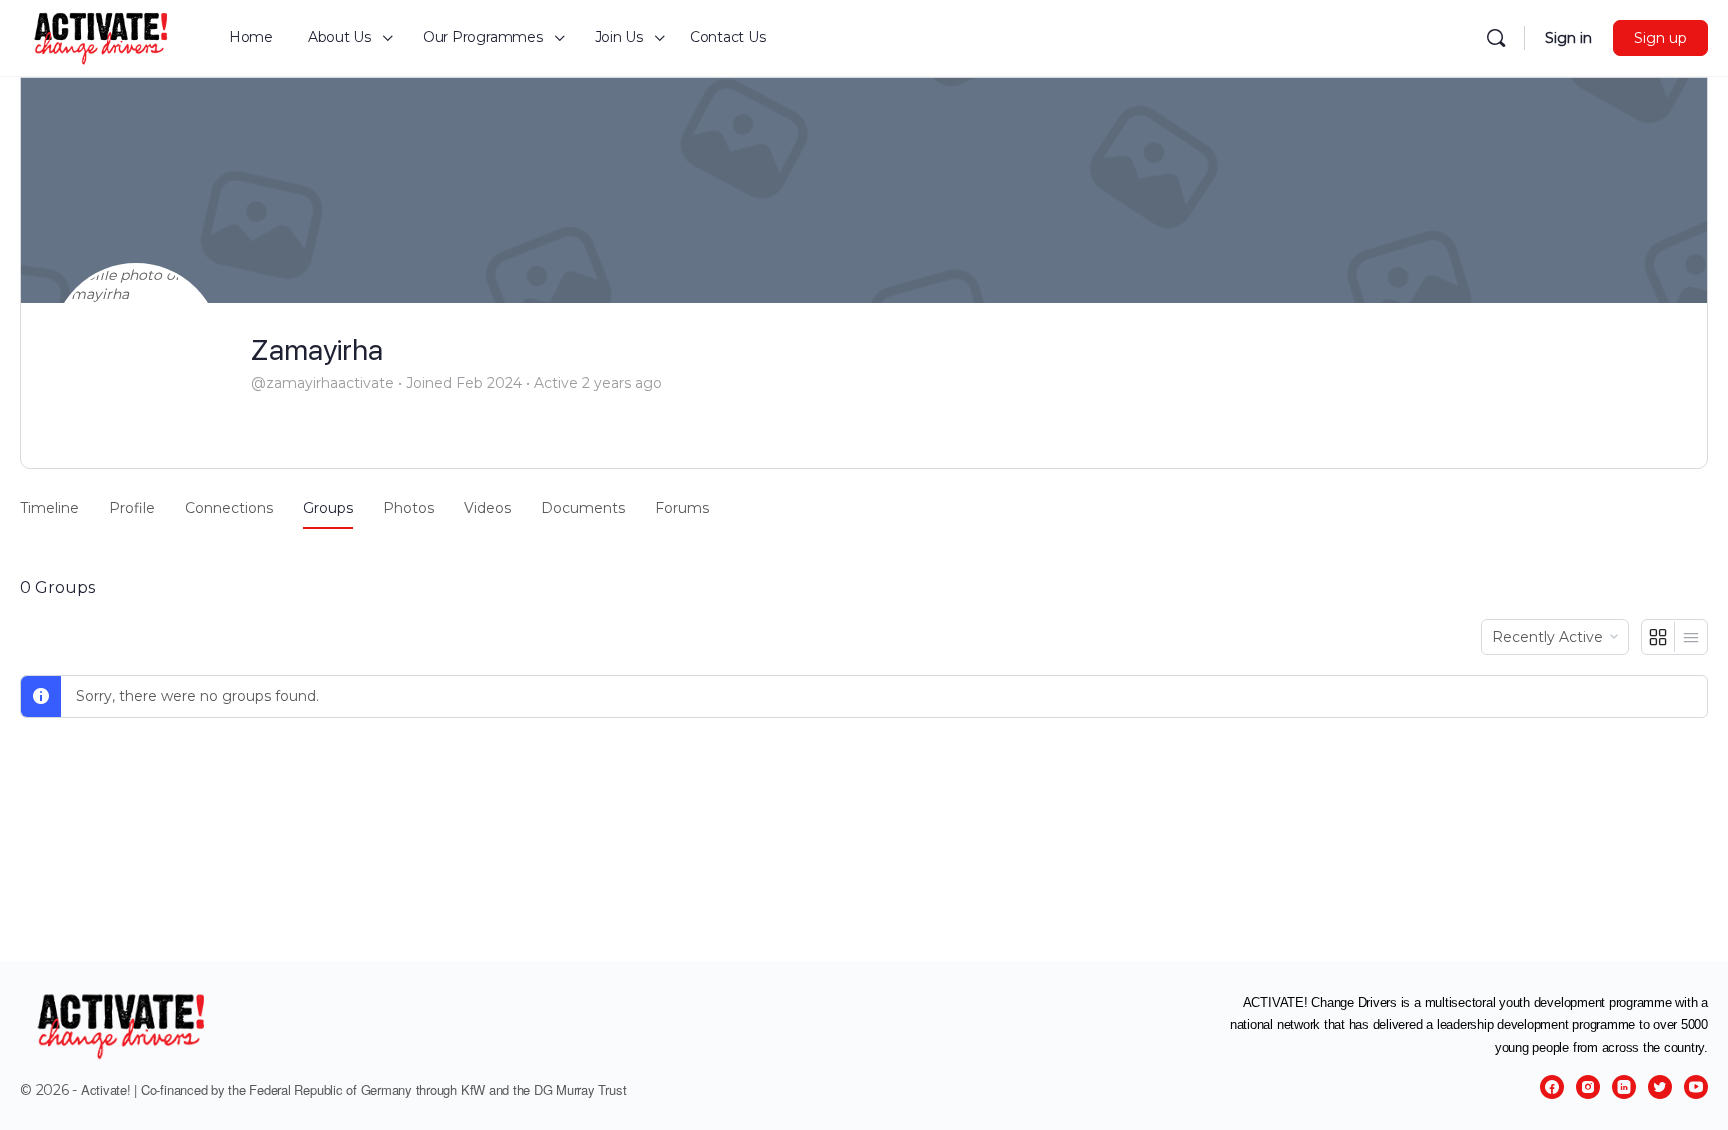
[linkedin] (1624, 1087)
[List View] (1691, 637)
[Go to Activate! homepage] (102, 35)
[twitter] (1660, 1087)
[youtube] (1696, 1087)
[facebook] (1552, 1087)
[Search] (1496, 38)
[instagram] (1588, 1087)
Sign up (1660, 38)
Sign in (1568, 38)
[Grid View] (1658, 637)
